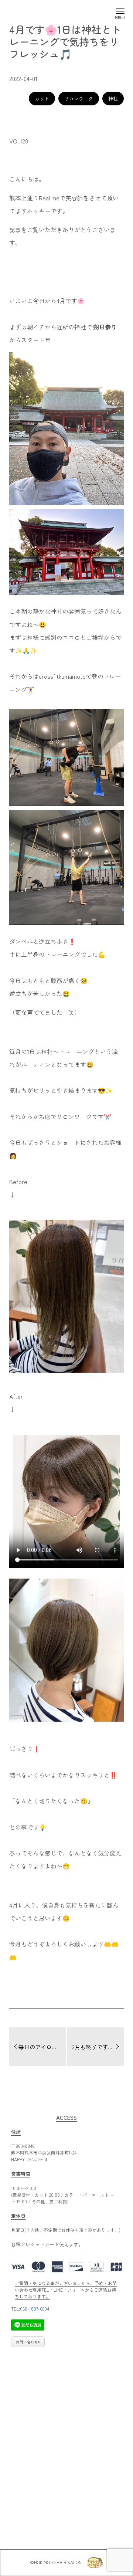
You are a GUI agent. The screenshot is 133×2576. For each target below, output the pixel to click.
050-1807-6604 (35, 2309)
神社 (113, 99)
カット (42, 99)
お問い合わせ (27, 2342)
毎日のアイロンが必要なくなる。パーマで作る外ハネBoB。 (42, 2047)
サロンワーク (79, 99)
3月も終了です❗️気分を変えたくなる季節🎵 (98, 2047)
